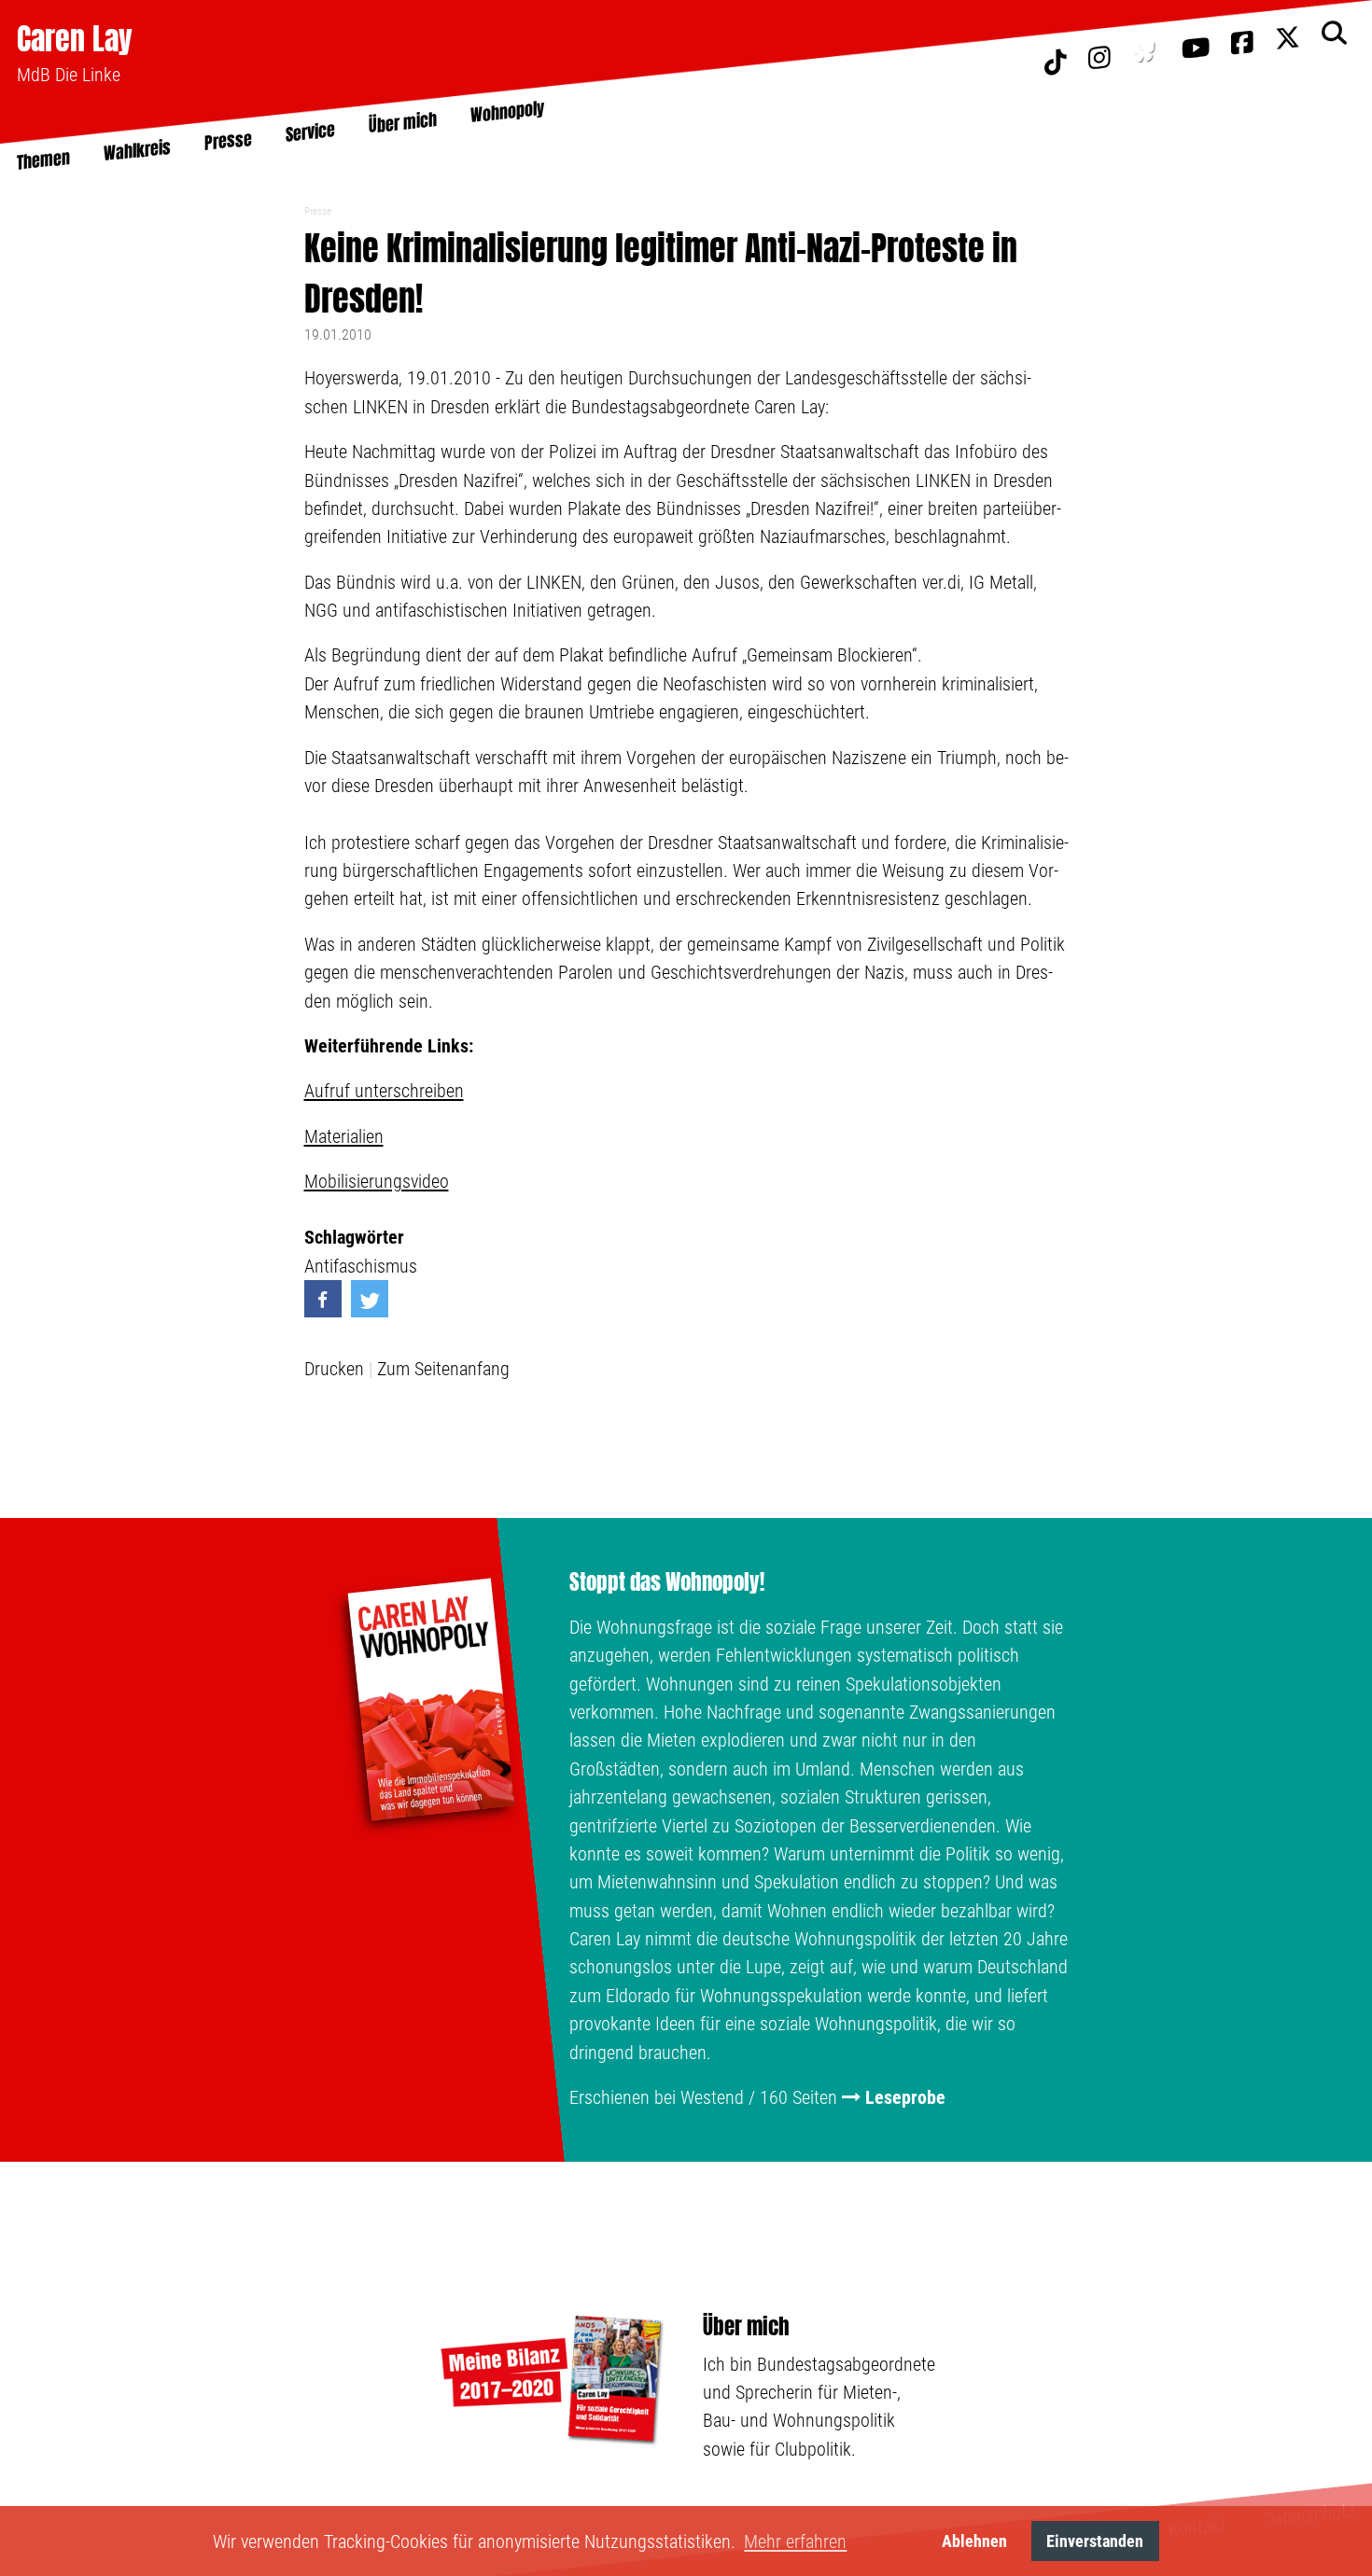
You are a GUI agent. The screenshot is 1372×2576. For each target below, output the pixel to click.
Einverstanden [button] (1095, 2541)
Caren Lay (75, 39)
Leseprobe (905, 2097)
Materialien (344, 1136)
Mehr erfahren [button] (795, 2541)
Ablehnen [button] (974, 2541)
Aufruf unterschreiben (384, 1091)
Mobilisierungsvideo (377, 1181)
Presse (318, 211)
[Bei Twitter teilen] (370, 1299)
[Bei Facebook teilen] (323, 1299)
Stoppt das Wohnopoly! (667, 1582)
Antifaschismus (361, 1266)
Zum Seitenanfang (443, 1369)
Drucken (334, 1369)
